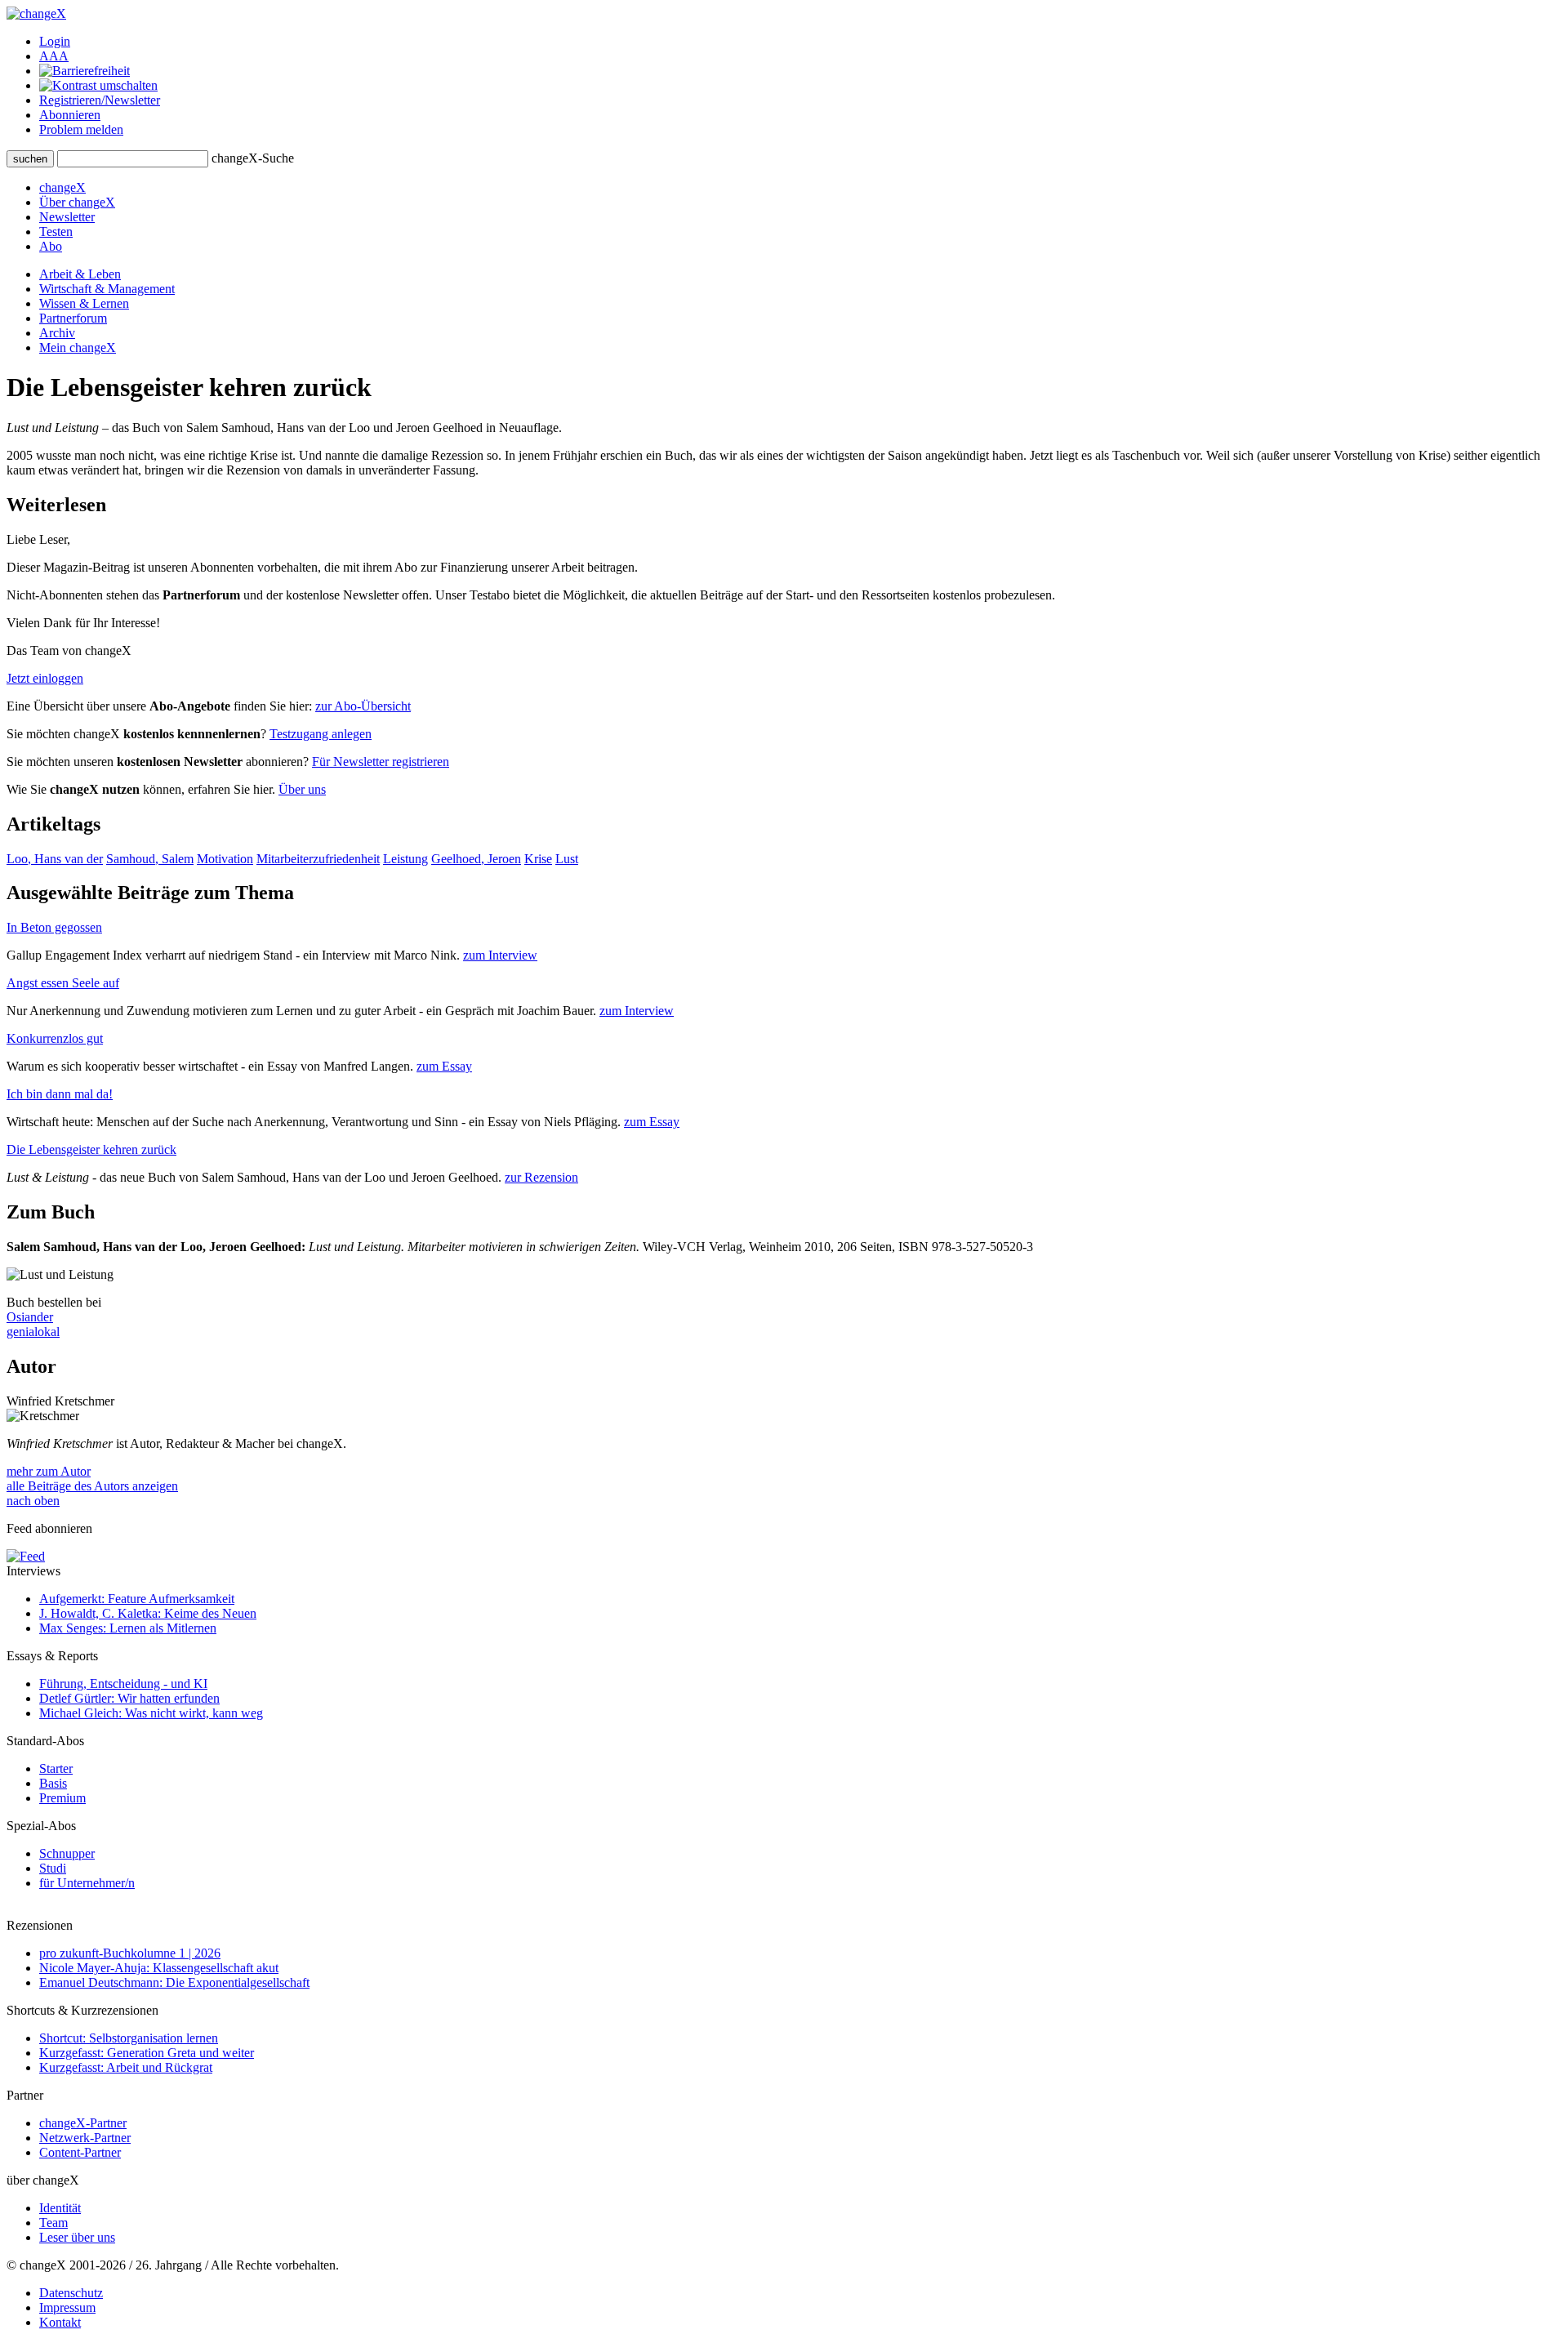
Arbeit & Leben (80, 274)
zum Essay (444, 1066)
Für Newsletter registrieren (381, 762)
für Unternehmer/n (87, 1883)
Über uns (302, 789)
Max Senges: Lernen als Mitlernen (128, 1628)
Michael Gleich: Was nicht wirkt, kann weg (151, 1713)
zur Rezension (541, 1177)
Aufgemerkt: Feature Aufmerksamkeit (137, 1599)
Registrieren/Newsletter (100, 100)
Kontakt (60, 2322)
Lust (567, 859)
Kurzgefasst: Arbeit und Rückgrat (126, 2067)
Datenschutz (71, 2293)
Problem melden (81, 129)
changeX (62, 187)
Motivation (225, 859)
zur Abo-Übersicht (363, 706)
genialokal (33, 1332)
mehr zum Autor (49, 1471)
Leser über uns (77, 2237)
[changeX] (36, 13)
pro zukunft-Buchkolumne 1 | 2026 (130, 1953)
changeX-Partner (83, 2123)
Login (55, 41)
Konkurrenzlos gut (55, 1038)
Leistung (405, 859)
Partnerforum (73, 318)
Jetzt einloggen (45, 678)
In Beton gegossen (54, 927)
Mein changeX (78, 347)
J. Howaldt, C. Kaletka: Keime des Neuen (148, 1613)
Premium (62, 1798)
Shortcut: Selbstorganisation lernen (129, 2038)
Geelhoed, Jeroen (476, 859)
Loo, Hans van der (55, 859)
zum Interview (500, 955)
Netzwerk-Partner (85, 2138)
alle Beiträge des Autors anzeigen (92, 1486)
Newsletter (67, 217)
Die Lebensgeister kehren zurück (91, 1149)
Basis (53, 1783)
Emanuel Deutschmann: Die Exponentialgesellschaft (174, 1982)
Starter (56, 1768)
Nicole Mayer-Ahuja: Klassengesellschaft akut (159, 1968)
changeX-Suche (253, 158)
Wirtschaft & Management (107, 289)
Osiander (30, 1317)
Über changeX (77, 202)
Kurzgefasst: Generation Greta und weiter (147, 2053)
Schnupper (67, 1853)
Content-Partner (80, 2152)
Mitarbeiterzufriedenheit (318, 859)
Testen (56, 232)
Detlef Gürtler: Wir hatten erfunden (129, 1698)
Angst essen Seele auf (63, 983)
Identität (60, 2208)
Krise (538, 859)
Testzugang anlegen (321, 734)
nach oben (33, 1501)
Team (53, 2223)
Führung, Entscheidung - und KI (123, 1684)
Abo (51, 246)
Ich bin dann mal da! (60, 1094)
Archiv (57, 333)
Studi (53, 1868)
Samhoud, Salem (150, 859)
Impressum (67, 2307)
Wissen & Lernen (84, 303)
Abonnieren (70, 115)
